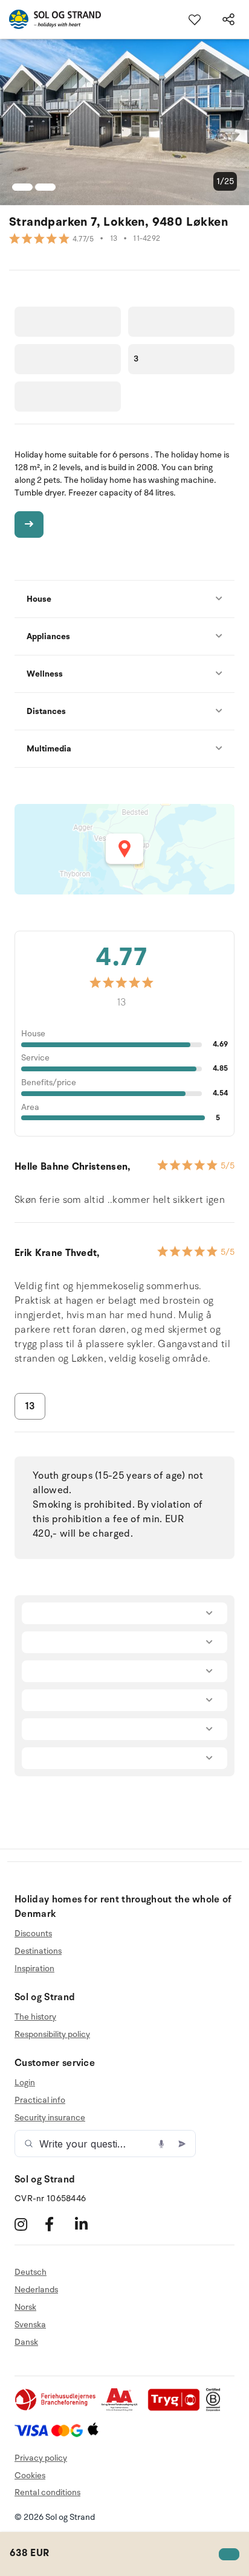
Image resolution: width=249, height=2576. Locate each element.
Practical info (40, 2100)
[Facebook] (58, 2224)
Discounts (33, 1934)
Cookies (30, 2476)
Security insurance (50, 2118)
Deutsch (31, 2272)
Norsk (25, 2307)
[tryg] (177, 2409)
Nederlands (36, 2290)
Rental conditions (47, 2492)
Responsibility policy (52, 2034)
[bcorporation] (216, 2409)
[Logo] (50, 19)
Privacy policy (41, 2458)
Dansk (26, 2342)
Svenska (30, 2325)
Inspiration (34, 1969)
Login (25, 2083)
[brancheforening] (56, 2409)
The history (35, 2017)
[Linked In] (89, 2224)
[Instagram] (28, 2224)
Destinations (38, 1951)
